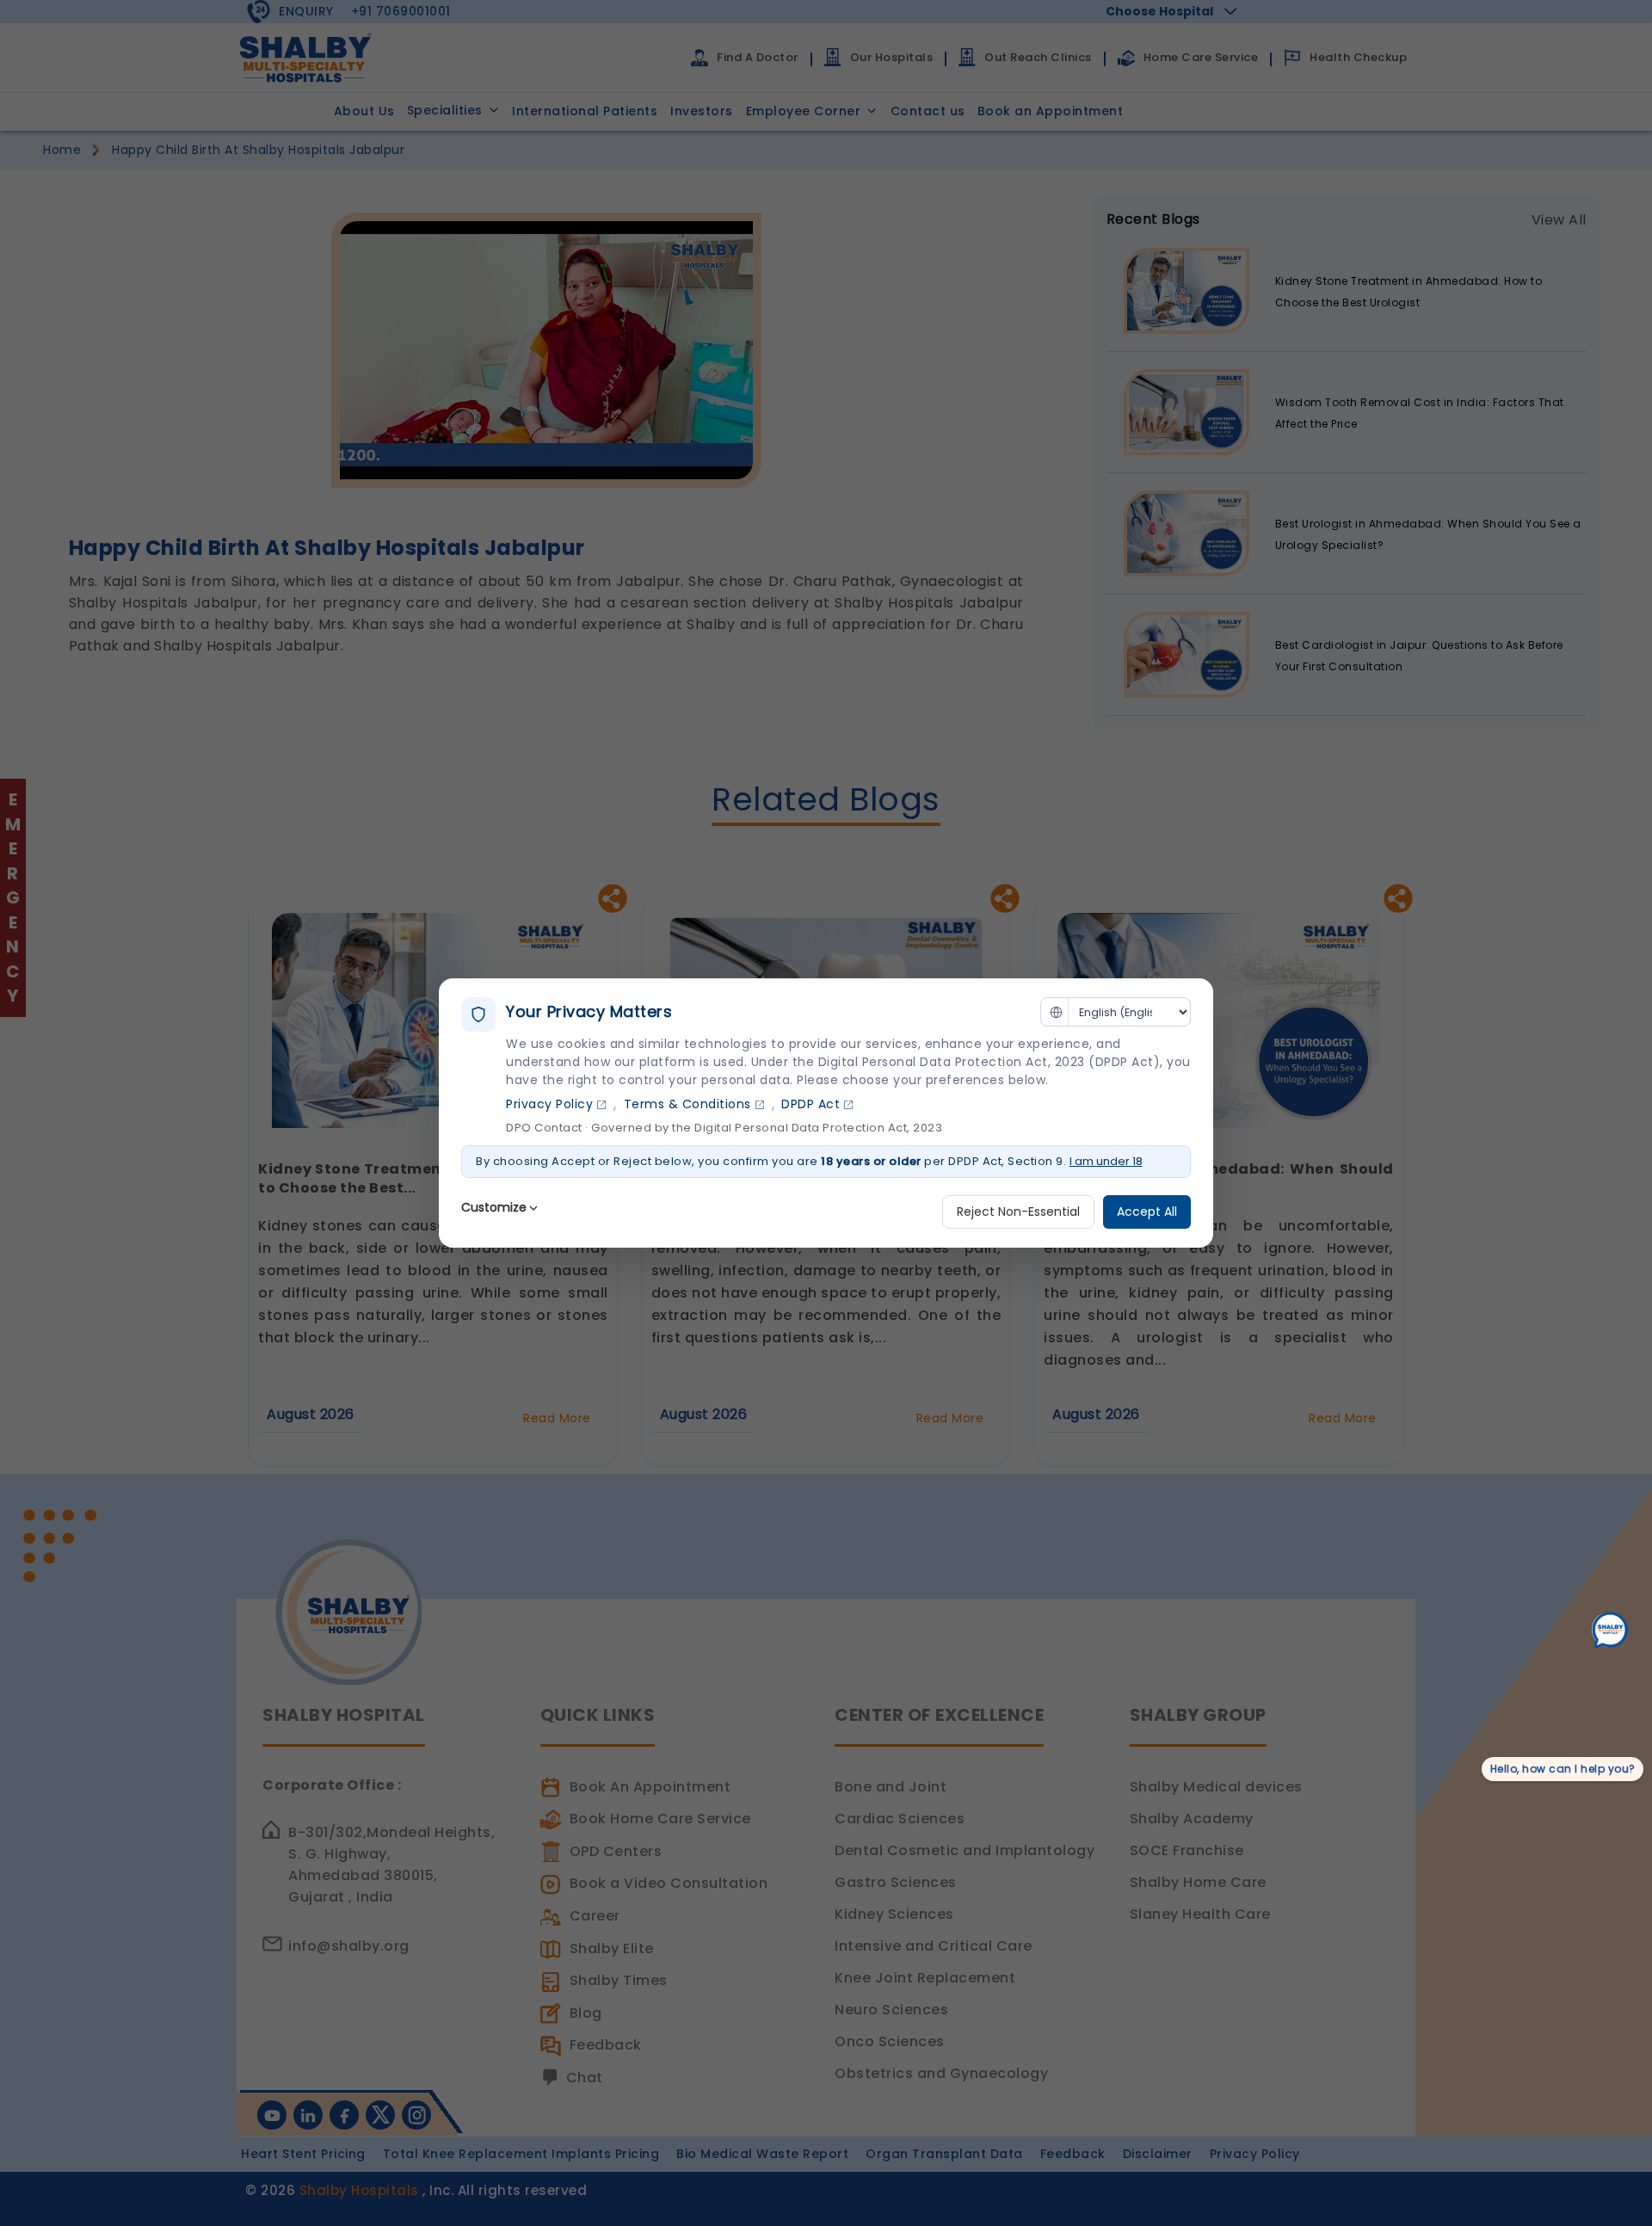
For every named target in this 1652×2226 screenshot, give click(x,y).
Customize (494, 1207)
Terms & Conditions (687, 1104)
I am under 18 (1106, 1161)
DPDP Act (811, 1104)
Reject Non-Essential (1018, 1212)
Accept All (1147, 1212)
